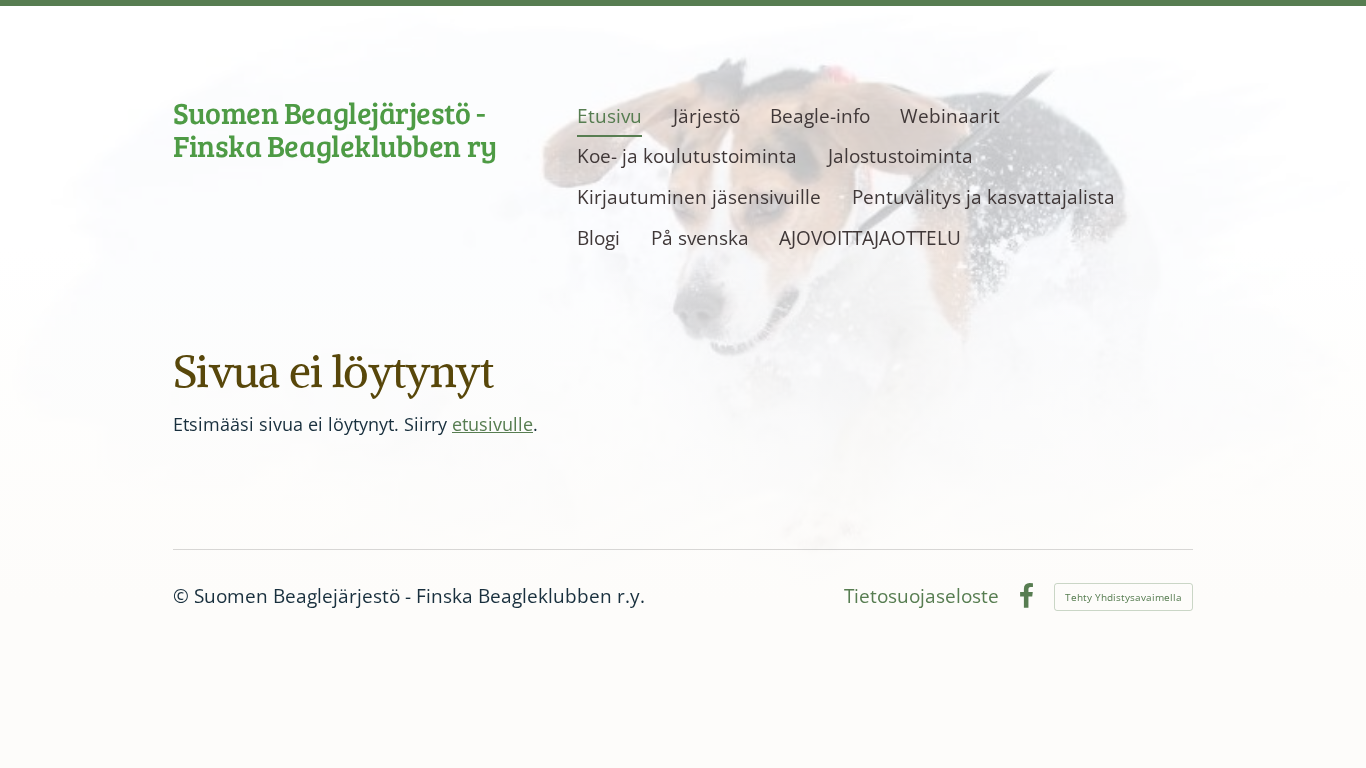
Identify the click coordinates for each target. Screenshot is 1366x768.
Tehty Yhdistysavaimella (1123, 597)
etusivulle (492, 424)
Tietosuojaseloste (921, 596)
